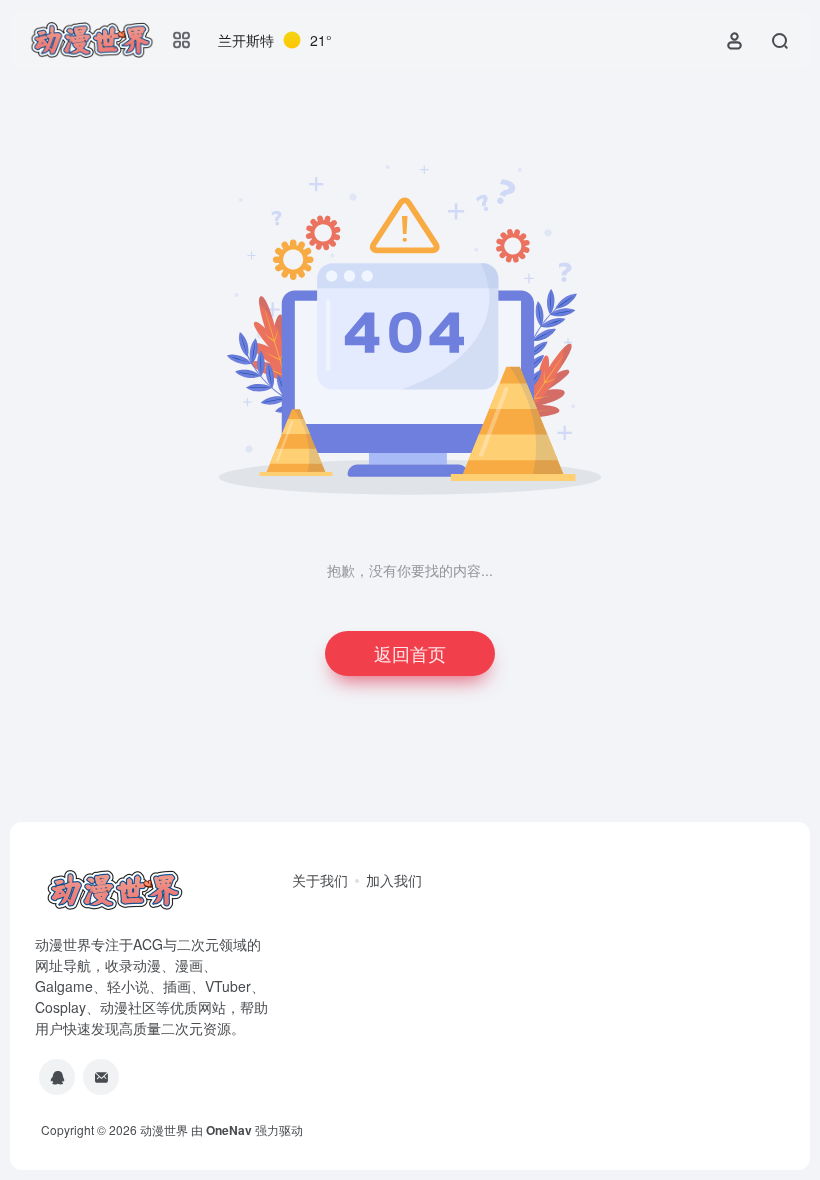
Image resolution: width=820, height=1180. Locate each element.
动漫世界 (164, 1129)
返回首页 (410, 653)
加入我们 (394, 880)
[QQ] (57, 1077)
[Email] (101, 1077)
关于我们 (320, 880)
